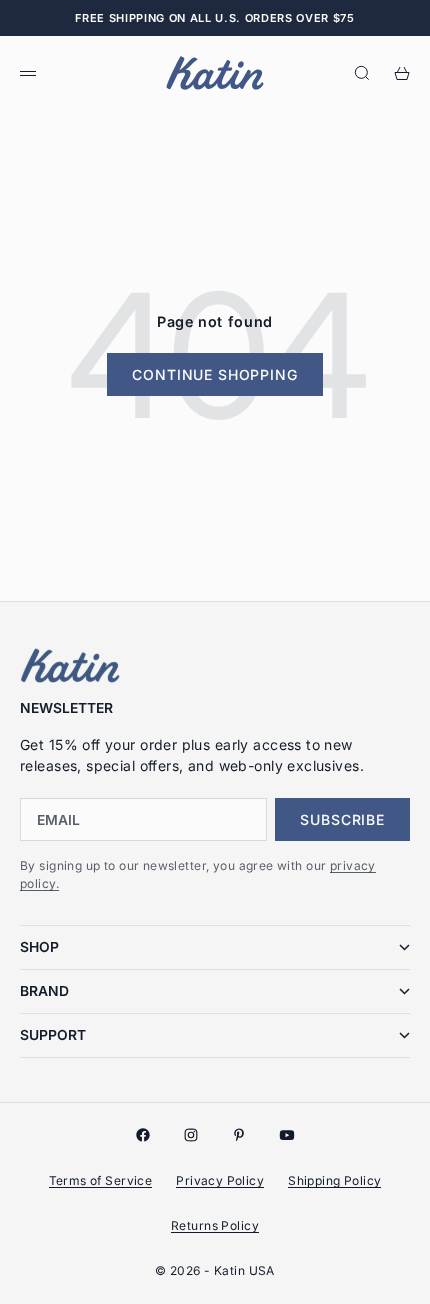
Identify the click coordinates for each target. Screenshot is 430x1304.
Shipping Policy (334, 1180)
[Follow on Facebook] (143, 1135)
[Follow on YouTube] (287, 1135)
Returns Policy (215, 1225)
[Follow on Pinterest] (239, 1135)
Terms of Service (101, 1180)
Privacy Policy (220, 1180)
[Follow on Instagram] (191, 1135)
